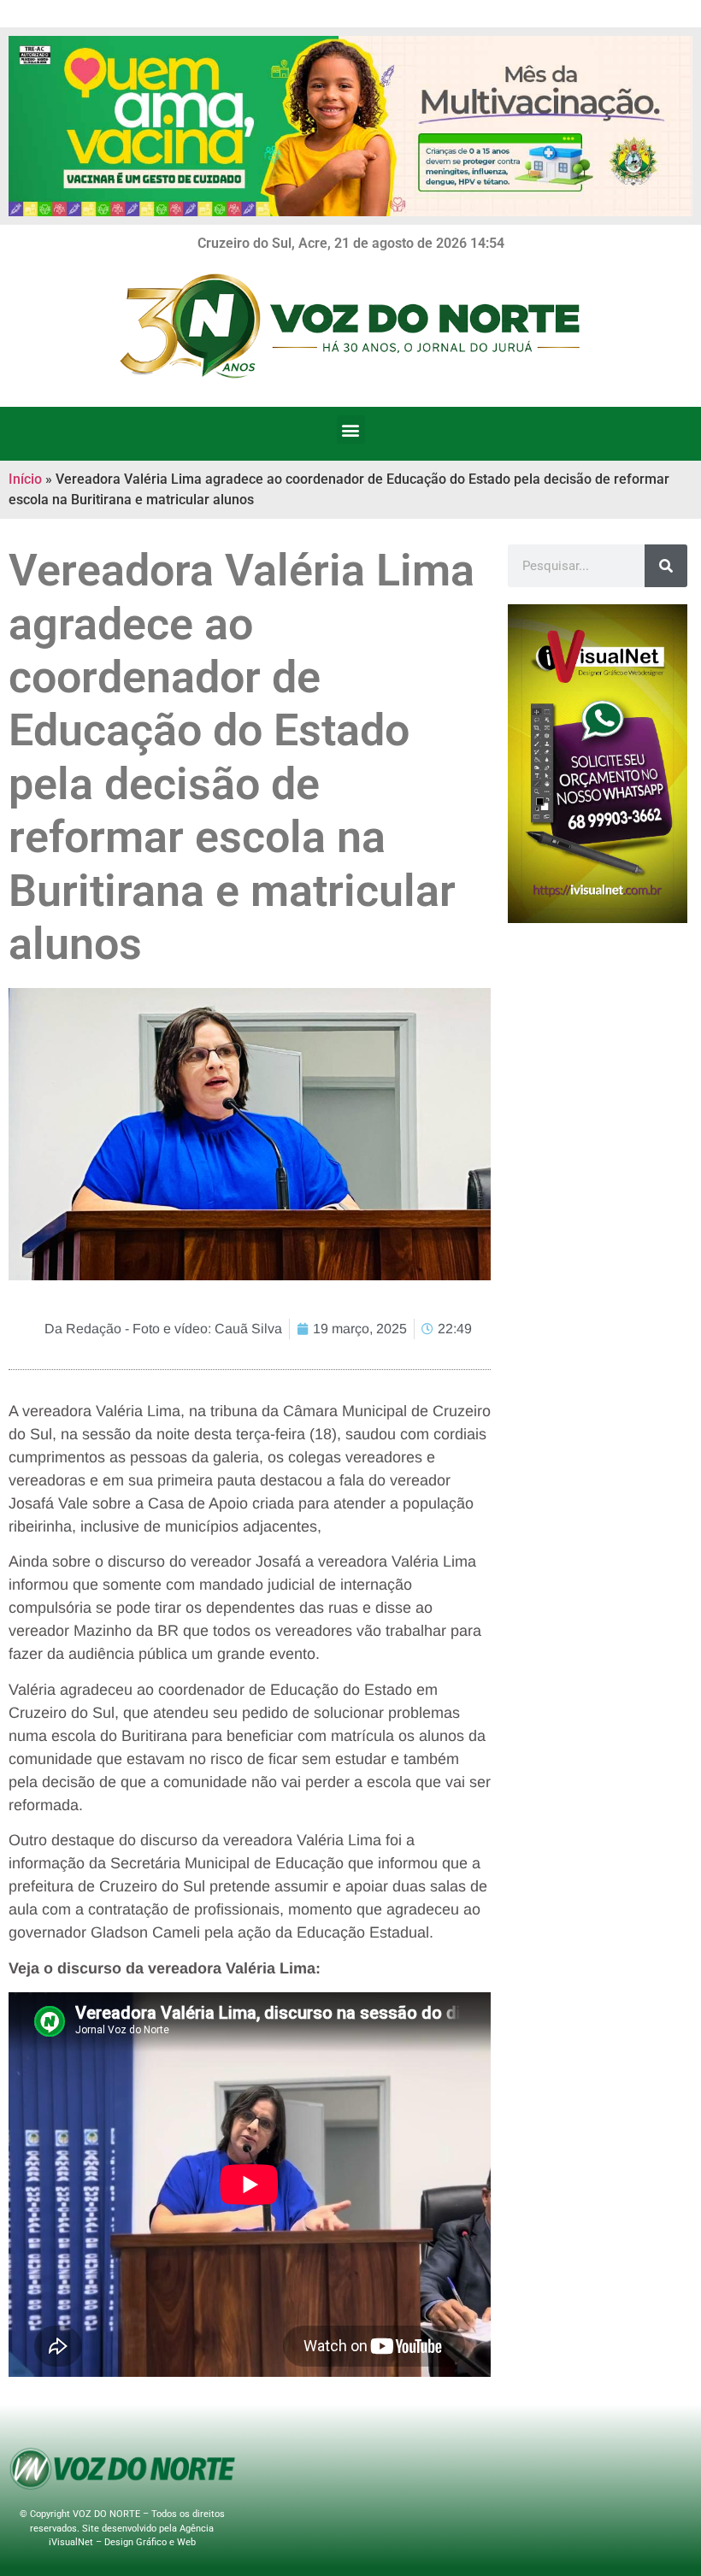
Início (25, 479)
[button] (351, 429)
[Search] (666, 566)
